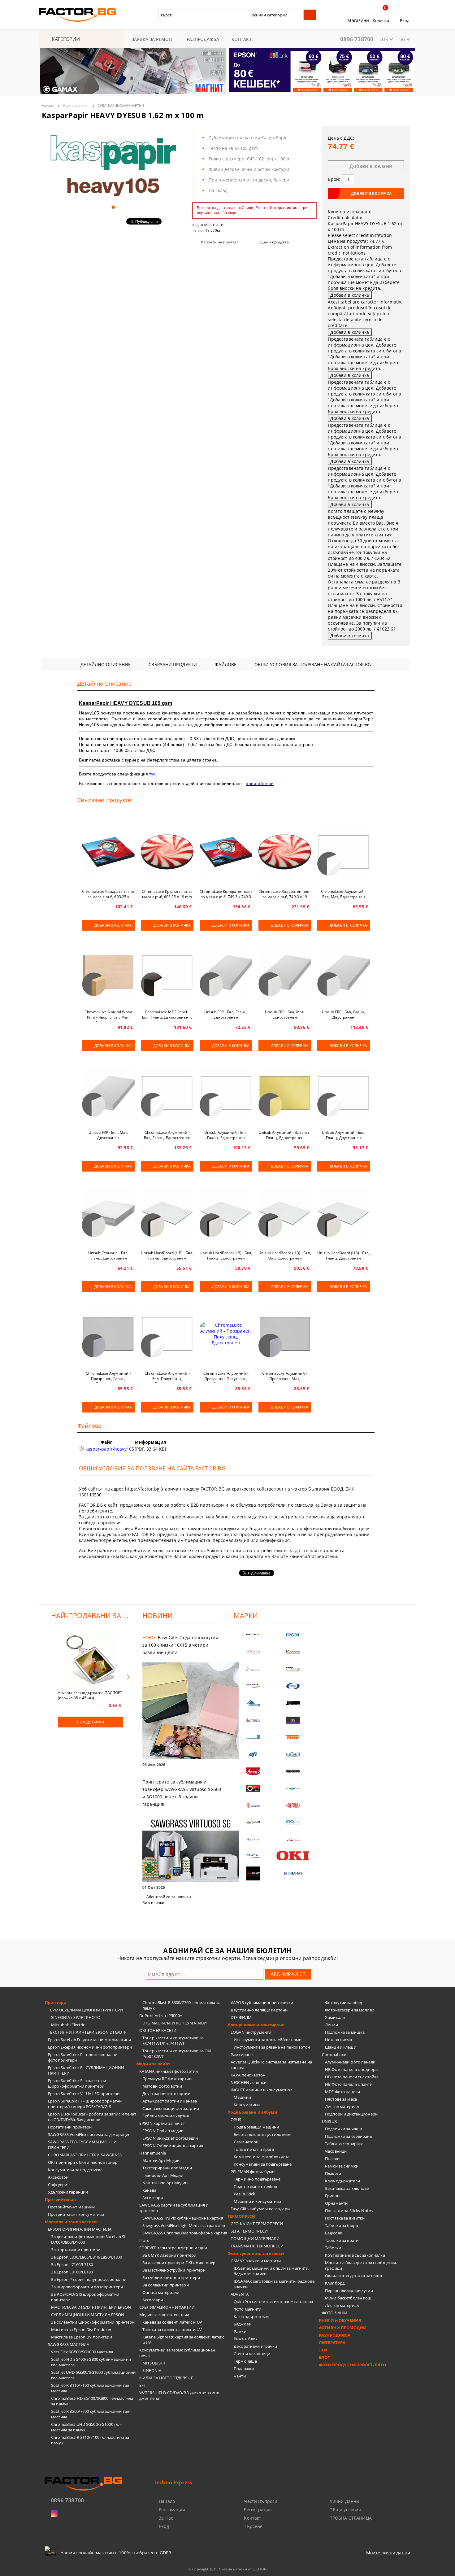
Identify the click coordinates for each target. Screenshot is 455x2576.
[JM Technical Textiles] (293, 1703)
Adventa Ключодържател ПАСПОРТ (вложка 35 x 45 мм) (90, 1695)
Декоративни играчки (255, 2346)
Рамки (240, 2331)
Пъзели (332, 2159)
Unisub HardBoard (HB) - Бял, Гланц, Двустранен (343, 1255)
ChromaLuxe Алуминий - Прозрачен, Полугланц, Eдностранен (226, 1377)
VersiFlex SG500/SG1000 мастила (82, 2352)
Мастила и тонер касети (71, 2222)
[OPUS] (253, 1788)
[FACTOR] (253, 1635)
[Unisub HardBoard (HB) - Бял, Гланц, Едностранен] (167, 1213)
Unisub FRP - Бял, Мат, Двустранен (108, 1135)
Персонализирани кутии (349, 2290)
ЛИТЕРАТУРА (332, 2342)
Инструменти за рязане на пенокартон (272, 2047)
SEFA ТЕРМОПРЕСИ (249, 2231)
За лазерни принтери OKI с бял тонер (179, 2263)
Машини (242, 2097)
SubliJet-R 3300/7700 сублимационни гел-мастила (91, 2414)
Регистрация (258, 2510)
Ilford (144, 2240)
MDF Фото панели (342, 2092)
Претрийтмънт (61, 2199)
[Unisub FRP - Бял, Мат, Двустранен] (108, 1093)
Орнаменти (336, 2203)
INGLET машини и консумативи (262, 2090)
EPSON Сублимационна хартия (173, 2146)
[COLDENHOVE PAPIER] (253, 1737)
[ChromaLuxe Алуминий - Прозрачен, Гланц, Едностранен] (108, 1334)
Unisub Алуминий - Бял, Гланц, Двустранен (344, 1135)
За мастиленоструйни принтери (174, 2270)
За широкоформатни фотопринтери (87, 2287)
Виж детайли (91, 1722)
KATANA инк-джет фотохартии (169, 2071)
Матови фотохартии (162, 2086)
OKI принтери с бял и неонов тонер (83, 2162)
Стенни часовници (252, 2354)
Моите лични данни (388, 2553)
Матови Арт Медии (161, 2160)
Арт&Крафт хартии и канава (170, 2101)
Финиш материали (161, 2292)
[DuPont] (293, 1805)
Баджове (242, 2324)
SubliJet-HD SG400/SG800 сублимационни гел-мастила (91, 2362)
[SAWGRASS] (253, 1652)
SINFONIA (152, 2370)
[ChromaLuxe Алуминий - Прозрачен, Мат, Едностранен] (285, 1334)
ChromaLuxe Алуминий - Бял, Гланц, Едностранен (167, 1135)
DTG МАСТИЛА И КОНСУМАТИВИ (175, 2023)
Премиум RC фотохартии (167, 2079)
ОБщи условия (345, 2510)
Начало (48, 105)
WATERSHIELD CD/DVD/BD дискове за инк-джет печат (180, 2395)
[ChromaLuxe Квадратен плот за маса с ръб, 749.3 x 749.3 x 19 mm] (226, 852)
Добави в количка (113, 925)
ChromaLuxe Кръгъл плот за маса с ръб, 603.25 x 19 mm (167, 894)
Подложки (244, 2369)
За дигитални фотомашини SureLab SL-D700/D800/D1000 (89, 2239)
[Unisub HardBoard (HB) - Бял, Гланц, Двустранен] (344, 1213)
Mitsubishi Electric (68, 2025)
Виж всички (153, 1903)
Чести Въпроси (261, 2501)
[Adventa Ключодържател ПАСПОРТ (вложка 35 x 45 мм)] (91, 1661)
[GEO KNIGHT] (293, 1788)
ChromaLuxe (334, 2054)
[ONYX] (253, 1839)
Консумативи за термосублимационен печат (177, 2353)
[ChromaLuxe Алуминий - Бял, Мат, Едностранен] (344, 852)
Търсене (253, 2526)
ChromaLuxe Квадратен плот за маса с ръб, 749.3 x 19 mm (285, 895)
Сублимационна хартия (166, 2116)
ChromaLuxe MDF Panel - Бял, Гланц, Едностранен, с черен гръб (167, 1015)
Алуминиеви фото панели (350, 2062)
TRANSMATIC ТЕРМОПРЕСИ (257, 2246)
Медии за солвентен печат (165, 2315)
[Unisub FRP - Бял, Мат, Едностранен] (285, 972)
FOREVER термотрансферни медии (173, 2248)
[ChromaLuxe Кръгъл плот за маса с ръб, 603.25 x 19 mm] (167, 852)
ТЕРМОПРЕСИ (241, 2216)
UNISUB (329, 2121)
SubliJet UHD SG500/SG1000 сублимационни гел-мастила (93, 2375)
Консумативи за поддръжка (75, 2170)
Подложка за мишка (345, 2032)
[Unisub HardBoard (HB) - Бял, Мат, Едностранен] (285, 1213)
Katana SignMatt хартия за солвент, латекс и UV (183, 2340)
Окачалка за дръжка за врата (354, 2276)
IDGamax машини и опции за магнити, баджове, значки (271, 2271)
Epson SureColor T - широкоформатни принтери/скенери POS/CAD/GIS (85, 2104)
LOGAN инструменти (251, 2032)
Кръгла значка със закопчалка (355, 2255)
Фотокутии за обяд (343, 2002)
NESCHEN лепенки (249, 2082)
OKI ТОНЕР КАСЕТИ (158, 2030)
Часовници (336, 2151)
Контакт (253, 2518)
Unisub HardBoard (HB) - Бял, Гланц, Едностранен (167, 1255)
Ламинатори (246, 2142)
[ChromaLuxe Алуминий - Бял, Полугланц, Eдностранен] (167, 1334)
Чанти (240, 2376)
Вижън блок (246, 2339)
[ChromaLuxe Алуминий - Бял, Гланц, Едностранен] (167, 1093)
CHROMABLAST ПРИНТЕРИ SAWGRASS (85, 2155)
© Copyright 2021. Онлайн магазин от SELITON (227, 2569)
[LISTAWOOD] (293, 1771)
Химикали (335, 2017)
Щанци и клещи (341, 2047)
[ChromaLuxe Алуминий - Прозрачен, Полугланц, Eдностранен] (226, 1334)
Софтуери (58, 2185)
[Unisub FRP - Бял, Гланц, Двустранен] (344, 972)
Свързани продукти (173, 664)
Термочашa (245, 2361)
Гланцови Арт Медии (163, 2175)
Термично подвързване (257, 2179)
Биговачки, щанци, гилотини (262, 2134)
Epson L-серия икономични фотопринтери (90, 2047)
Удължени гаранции (68, 2192)
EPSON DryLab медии (163, 2131)
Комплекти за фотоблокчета (262, 2157)
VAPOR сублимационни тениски (262, 2002)
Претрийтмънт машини (71, 2207)
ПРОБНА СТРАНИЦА (351, 2518)
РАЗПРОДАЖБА (203, 39)
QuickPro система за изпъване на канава (273, 2302)
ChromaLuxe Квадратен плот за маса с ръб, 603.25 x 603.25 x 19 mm (108, 895)
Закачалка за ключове (347, 2188)
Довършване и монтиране (256, 2025)
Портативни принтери (70, 2127)
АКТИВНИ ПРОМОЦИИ (343, 2328)
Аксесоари (58, 2177)
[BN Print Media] (293, 1720)
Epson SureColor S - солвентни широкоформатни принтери (77, 2083)
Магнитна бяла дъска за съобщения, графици (361, 2265)
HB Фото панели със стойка (352, 2077)
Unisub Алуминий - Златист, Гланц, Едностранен (285, 1135)
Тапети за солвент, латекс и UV (172, 2329)
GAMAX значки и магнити (256, 2261)
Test (323, 2350)
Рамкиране (242, 2054)
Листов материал (342, 2107)
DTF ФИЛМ (241, 2017)
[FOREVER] (253, 1686)
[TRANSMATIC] (253, 1805)
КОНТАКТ (242, 39)
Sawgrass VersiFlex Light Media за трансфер (184, 2225)
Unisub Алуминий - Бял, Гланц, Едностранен (226, 1135)
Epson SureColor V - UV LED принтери (84, 2094)
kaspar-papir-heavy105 (109, 1449)
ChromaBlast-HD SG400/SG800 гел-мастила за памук (92, 2401)
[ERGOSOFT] (253, 1822)
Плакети (333, 2173)
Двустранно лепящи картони (259, 2010)
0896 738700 (357, 39)
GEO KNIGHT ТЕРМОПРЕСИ (257, 2224)
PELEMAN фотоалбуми (253, 2172)
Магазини (358, 20)
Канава (149, 2190)
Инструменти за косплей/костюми (268, 2040)
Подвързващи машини (256, 2127)
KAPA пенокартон (248, 2075)
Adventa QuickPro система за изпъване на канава (271, 2065)
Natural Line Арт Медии (165, 2183)
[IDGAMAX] (293, 1873)
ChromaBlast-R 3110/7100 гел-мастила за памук (90, 2440)
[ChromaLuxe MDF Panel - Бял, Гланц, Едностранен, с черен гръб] (167, 972)
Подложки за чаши (344, 2129)
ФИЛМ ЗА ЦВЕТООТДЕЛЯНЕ (166, 2378)
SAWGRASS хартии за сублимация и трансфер (174, 2208)
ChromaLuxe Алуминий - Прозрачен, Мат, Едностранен (285, 1377)
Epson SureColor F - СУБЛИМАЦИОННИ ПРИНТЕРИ (86, 2070)
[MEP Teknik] (293, 1839)
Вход (405, 20)
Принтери (56, 2002)
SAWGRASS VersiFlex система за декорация (89, 2134)
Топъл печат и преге (254, 2149)
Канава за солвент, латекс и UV (172, 2322)
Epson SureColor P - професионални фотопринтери (83, 2057)
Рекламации (172, 2510)
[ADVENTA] (253, 1771)
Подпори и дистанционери (351, 2114)
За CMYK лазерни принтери (169, 2255)
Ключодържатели (251, 2316)
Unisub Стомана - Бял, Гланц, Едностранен (108, 1255)
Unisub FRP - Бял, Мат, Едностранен (285, 1015)
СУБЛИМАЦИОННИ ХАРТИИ (121, 105)
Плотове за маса (341, 2099)
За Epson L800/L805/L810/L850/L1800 (87, 2257)
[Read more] (182, 1712)
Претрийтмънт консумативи (76, 2214)
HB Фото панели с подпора (351, 2069)
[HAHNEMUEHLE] (253, 1669)
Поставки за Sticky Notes (349, 2211)
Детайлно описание (106, 664)
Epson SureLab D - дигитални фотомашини (89, 2040)
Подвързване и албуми (252, 2112)
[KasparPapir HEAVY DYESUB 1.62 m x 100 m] (113, 163)
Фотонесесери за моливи (350, 2010)
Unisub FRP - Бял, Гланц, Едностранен (226, 1015)
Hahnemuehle (153, 2153)
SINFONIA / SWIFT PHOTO (76, 2017)
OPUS (236, 2120)
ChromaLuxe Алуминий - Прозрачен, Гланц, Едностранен (108, 1377)
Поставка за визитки (345, 2218)
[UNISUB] (293, 1754)
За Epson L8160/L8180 (72, 2272)
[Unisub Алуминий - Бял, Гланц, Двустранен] (344, 1093)
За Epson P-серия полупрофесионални (89, 2279)
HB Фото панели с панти (349, 2084)
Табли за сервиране (344, 2144)
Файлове (226, 664)
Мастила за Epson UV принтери (82, 2337)
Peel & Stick (245, 2194)
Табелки (333, 2248)
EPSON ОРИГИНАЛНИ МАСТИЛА (80, 2229)
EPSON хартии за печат (162, 2123)
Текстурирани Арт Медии (167, 2168)
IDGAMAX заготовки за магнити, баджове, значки (275, 2284)
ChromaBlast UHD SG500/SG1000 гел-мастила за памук (86, 2427)
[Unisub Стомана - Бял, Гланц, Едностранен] (108, 1213)
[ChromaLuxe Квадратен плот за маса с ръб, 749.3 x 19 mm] (285, 852)
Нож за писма (339, 2040)
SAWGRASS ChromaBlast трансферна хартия (185, 2233)
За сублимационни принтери (171, 2277)
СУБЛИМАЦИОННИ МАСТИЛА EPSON (88, 2315)
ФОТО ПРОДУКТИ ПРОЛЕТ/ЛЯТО (352, 2365)
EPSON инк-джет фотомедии (170, 2138)
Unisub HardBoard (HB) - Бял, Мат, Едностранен (285, 1255)
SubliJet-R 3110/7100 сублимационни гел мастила (90, 2388)
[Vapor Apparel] (293, 1686)
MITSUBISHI (154, 2363)
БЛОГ (324, 2357)
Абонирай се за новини (169, 1897)
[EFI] (253, 1754)
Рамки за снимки (342, 2166)
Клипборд (335, 2283)
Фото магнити (248, 2309)
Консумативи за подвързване (263, 2164)
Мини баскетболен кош (348, 2298)
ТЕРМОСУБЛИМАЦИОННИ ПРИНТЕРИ (86, 2010)
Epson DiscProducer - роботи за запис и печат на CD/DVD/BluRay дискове (92, 2117)
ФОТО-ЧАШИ (335, 2313)
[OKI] (293, 1856)
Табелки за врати (342, 2240)
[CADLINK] (293, 1822)
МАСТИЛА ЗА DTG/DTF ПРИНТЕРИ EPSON (91, 2307)
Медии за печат (76, 105)
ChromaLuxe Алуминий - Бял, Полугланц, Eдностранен (167, 1377)
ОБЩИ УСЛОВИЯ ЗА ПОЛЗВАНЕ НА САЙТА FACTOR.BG (313, 664)
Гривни (332, 2196)
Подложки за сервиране (349, 2136)
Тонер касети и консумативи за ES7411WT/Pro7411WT (173, 2041)
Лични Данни (344, 2501)
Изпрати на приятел (220, 242)
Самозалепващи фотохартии (171, 2108)
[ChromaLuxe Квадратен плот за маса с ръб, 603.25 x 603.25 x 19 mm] (108, 852)
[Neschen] (253, 1703)
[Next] (405, 75)
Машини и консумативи (258, 2201)
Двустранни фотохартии (166, 2094)
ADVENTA (240, 2294)
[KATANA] (293, 1652)
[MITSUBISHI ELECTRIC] (253, 1873)
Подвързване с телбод (256, 2186)
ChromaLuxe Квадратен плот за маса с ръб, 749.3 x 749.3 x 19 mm (226, 895)
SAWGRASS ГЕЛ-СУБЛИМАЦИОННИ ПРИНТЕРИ (82, 2145)
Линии (331, 2025)
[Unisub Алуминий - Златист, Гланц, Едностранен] (285, 1093)
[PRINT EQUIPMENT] (253, 1856)
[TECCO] (293, 1737)
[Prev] (50, 75)
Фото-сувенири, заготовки (256, 2253)
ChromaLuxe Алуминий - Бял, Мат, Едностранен (344, 894)
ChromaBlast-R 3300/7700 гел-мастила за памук (181, 2005)
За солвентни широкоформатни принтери (93, 2322)
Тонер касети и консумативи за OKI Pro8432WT (177, 2054)
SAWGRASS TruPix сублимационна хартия (183, 2218)
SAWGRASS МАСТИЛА (69, 2344)
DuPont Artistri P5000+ (161, 2015)
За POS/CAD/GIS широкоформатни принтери (85, 2297)
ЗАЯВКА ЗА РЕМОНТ (153, 39)
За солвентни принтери (166, 2285)
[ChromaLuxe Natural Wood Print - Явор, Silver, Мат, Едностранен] (108, 972)
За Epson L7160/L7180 (72, 2264)
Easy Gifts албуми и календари (260, 2209)
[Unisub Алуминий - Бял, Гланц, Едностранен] (226, 1093)
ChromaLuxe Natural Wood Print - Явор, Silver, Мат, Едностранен (108, 1015)
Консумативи (247, 2105)
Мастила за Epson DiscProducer (81, 2329)
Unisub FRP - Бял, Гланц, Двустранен (344, 1015)
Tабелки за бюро (342, 2225)
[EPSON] (293, 1635)
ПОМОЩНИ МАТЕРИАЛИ (255, 2238)
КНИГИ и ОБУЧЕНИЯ (340, 2320)
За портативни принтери (76, 2250)
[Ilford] (293, 1669)
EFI (142, 2385)
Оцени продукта (274, 242)
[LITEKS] (253, 1720)
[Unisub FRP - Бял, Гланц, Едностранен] (226, 972)
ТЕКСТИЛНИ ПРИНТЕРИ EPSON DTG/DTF (87, 2032)
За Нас (166, 2518)
